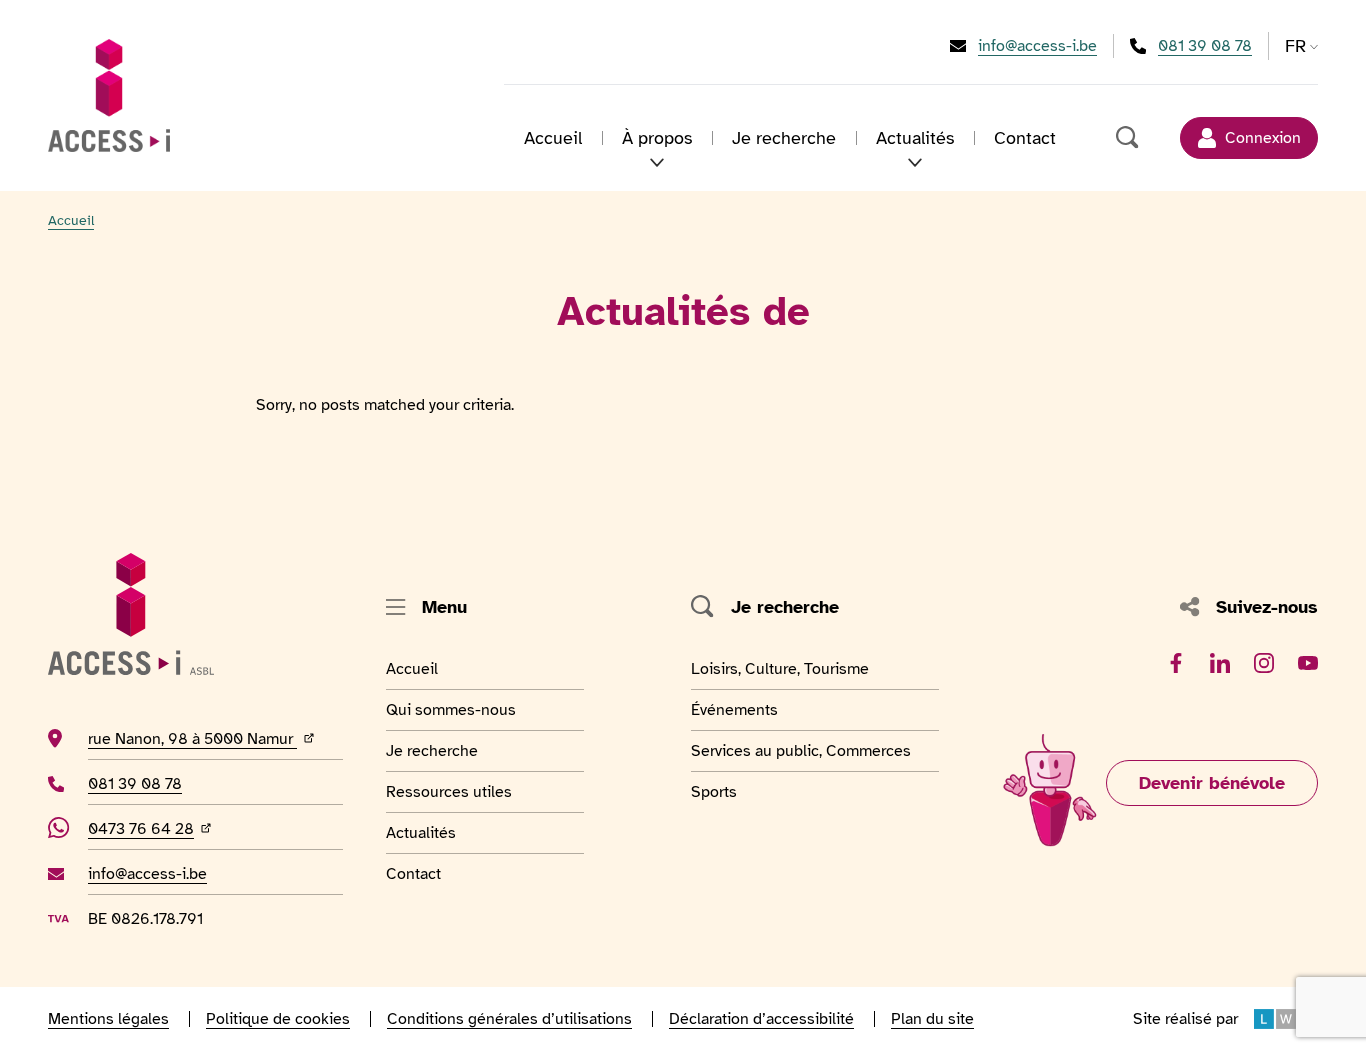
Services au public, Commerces (801, 750)
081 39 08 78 (1205, 45)
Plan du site (932, 1019)
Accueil (553, 138)
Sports (736, 791)
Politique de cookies (278, 1019)
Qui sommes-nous (451, 709)
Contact (1025, 138)
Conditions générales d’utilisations (509, 1019)
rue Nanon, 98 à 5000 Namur (215, 738)
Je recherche (784, 138)
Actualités (435, 832)
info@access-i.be (1037, 45)
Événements (736, 709)
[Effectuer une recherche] (1128, 138)
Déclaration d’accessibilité (761, 1019)
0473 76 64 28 (152, 828)
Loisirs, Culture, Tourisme (780, 668)
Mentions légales (108, 1019)
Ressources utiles (449, 791)
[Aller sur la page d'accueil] (109, 95)
